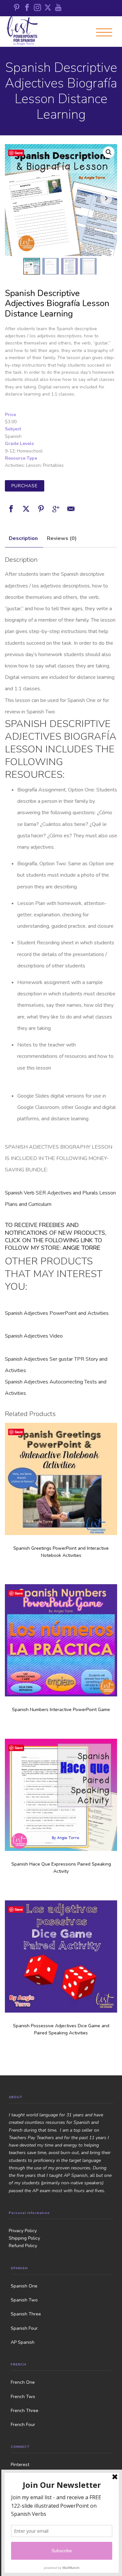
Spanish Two (24, 2300)
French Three (25, 2411)
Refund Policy (23, 2246)
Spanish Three (26, 2314)
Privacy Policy (23, 2231)
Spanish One (24, 2286)
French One (23, 2382)
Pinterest (20, 2465)
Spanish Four (24, 2328)
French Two (23, 2397)
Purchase (25, 486)
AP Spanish (23, 2342)
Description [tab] (23, 538)
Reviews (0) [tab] (62, 538)
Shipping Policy (24, 2238)
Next (106, 198)
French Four (23, 2425)
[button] (109, 152)
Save (19, 153)
